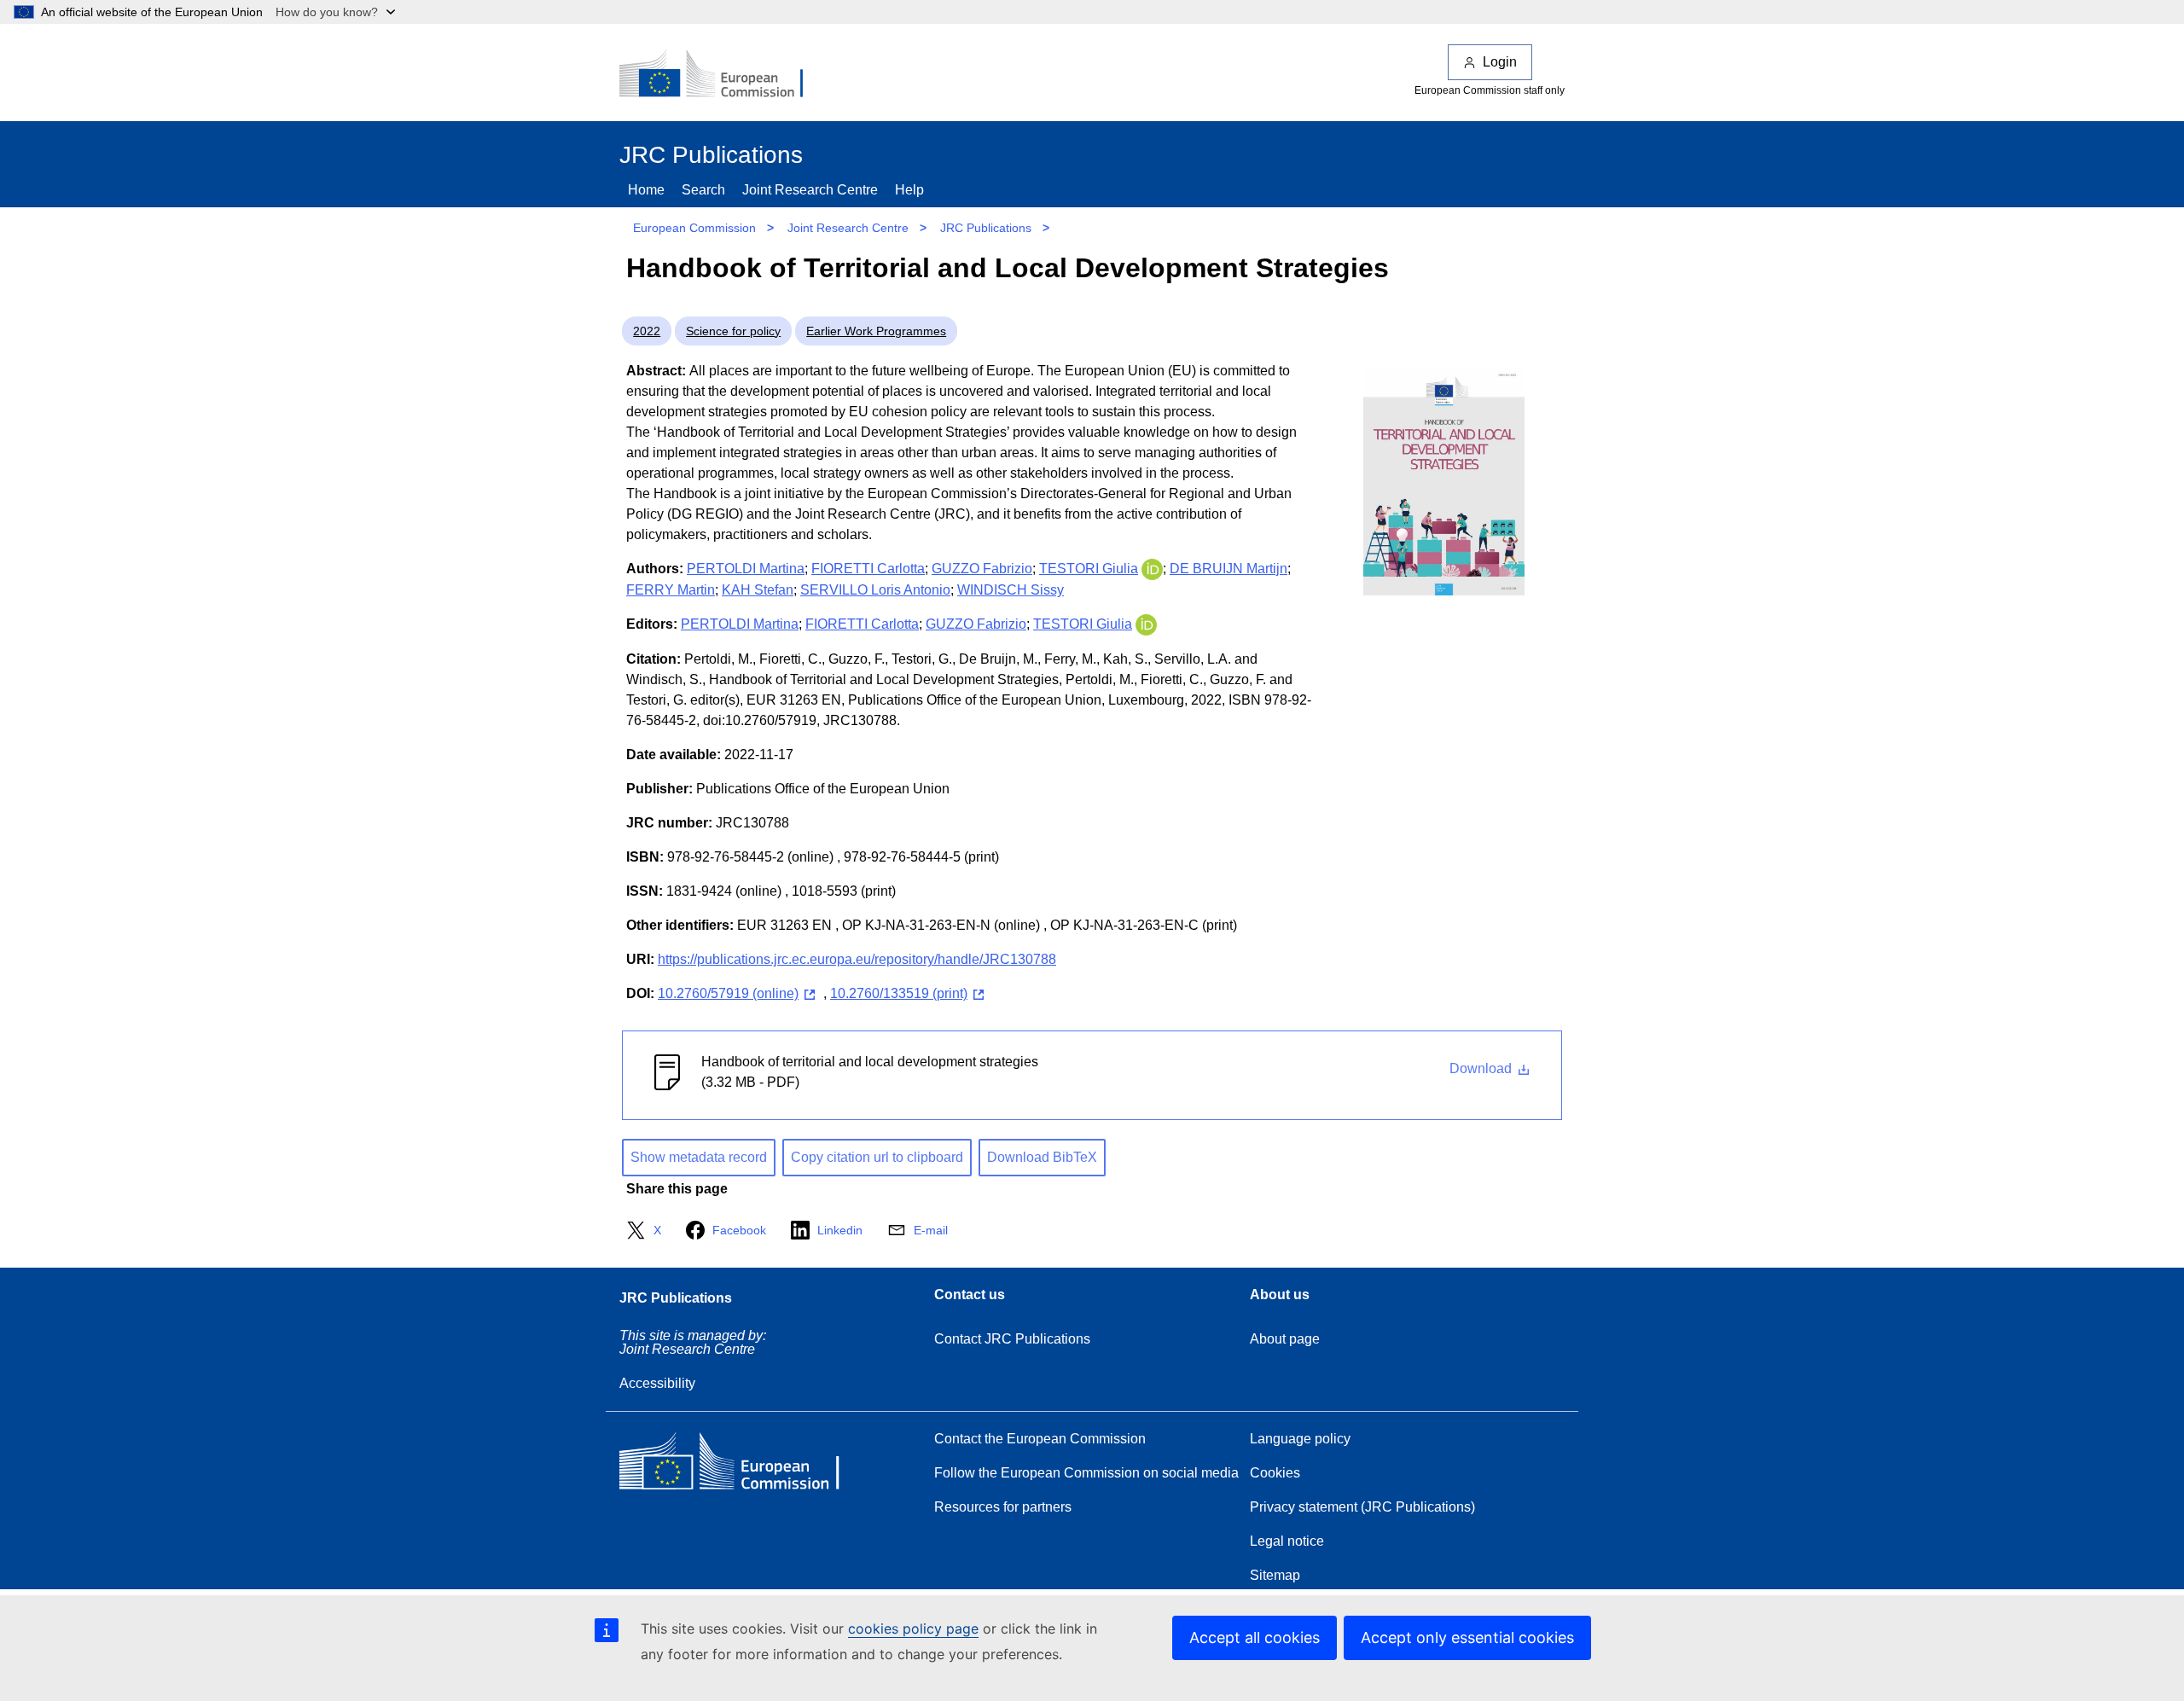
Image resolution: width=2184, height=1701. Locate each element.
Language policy (1300, 1439)
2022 (647, 331)
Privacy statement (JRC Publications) (1362, 1507)
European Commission (694, 228)
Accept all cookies (1255, 1637)
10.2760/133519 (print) (899, 993)
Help (909, 190)
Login (1500, 62)
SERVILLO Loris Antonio (875, 590)
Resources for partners (1003, 1507)
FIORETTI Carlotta (868, 569)
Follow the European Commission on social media (1086, 1473)
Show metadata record (699, 1157)
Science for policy (733, 331)
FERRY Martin (671, 590)
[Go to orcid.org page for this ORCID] (1152, 569)
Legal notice (1287, 1541)
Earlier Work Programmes (876, 331)
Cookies (1275, 1473)
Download (1482, 1068)
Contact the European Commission (1040, 1439)
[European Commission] (723, 75)
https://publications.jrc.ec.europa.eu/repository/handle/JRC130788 (857, 959)
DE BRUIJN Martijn (1228, 569)
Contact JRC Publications (1012, 1339)
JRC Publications (986, 228)
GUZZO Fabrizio (982, 569)
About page (1285, 1339)
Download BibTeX (1042, 1157)
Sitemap (1275, 1575)
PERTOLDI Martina (746, 569)
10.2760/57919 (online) (728, 993)
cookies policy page (913, 1628)
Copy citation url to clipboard (877, 1157)
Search (703, 190)
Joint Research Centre (810, 190)
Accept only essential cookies (1467, 1637)
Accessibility (657, 1383)
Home (646, 190)
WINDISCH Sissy (1011, 590)
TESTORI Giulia (1089, 569)
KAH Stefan (758, 590)
